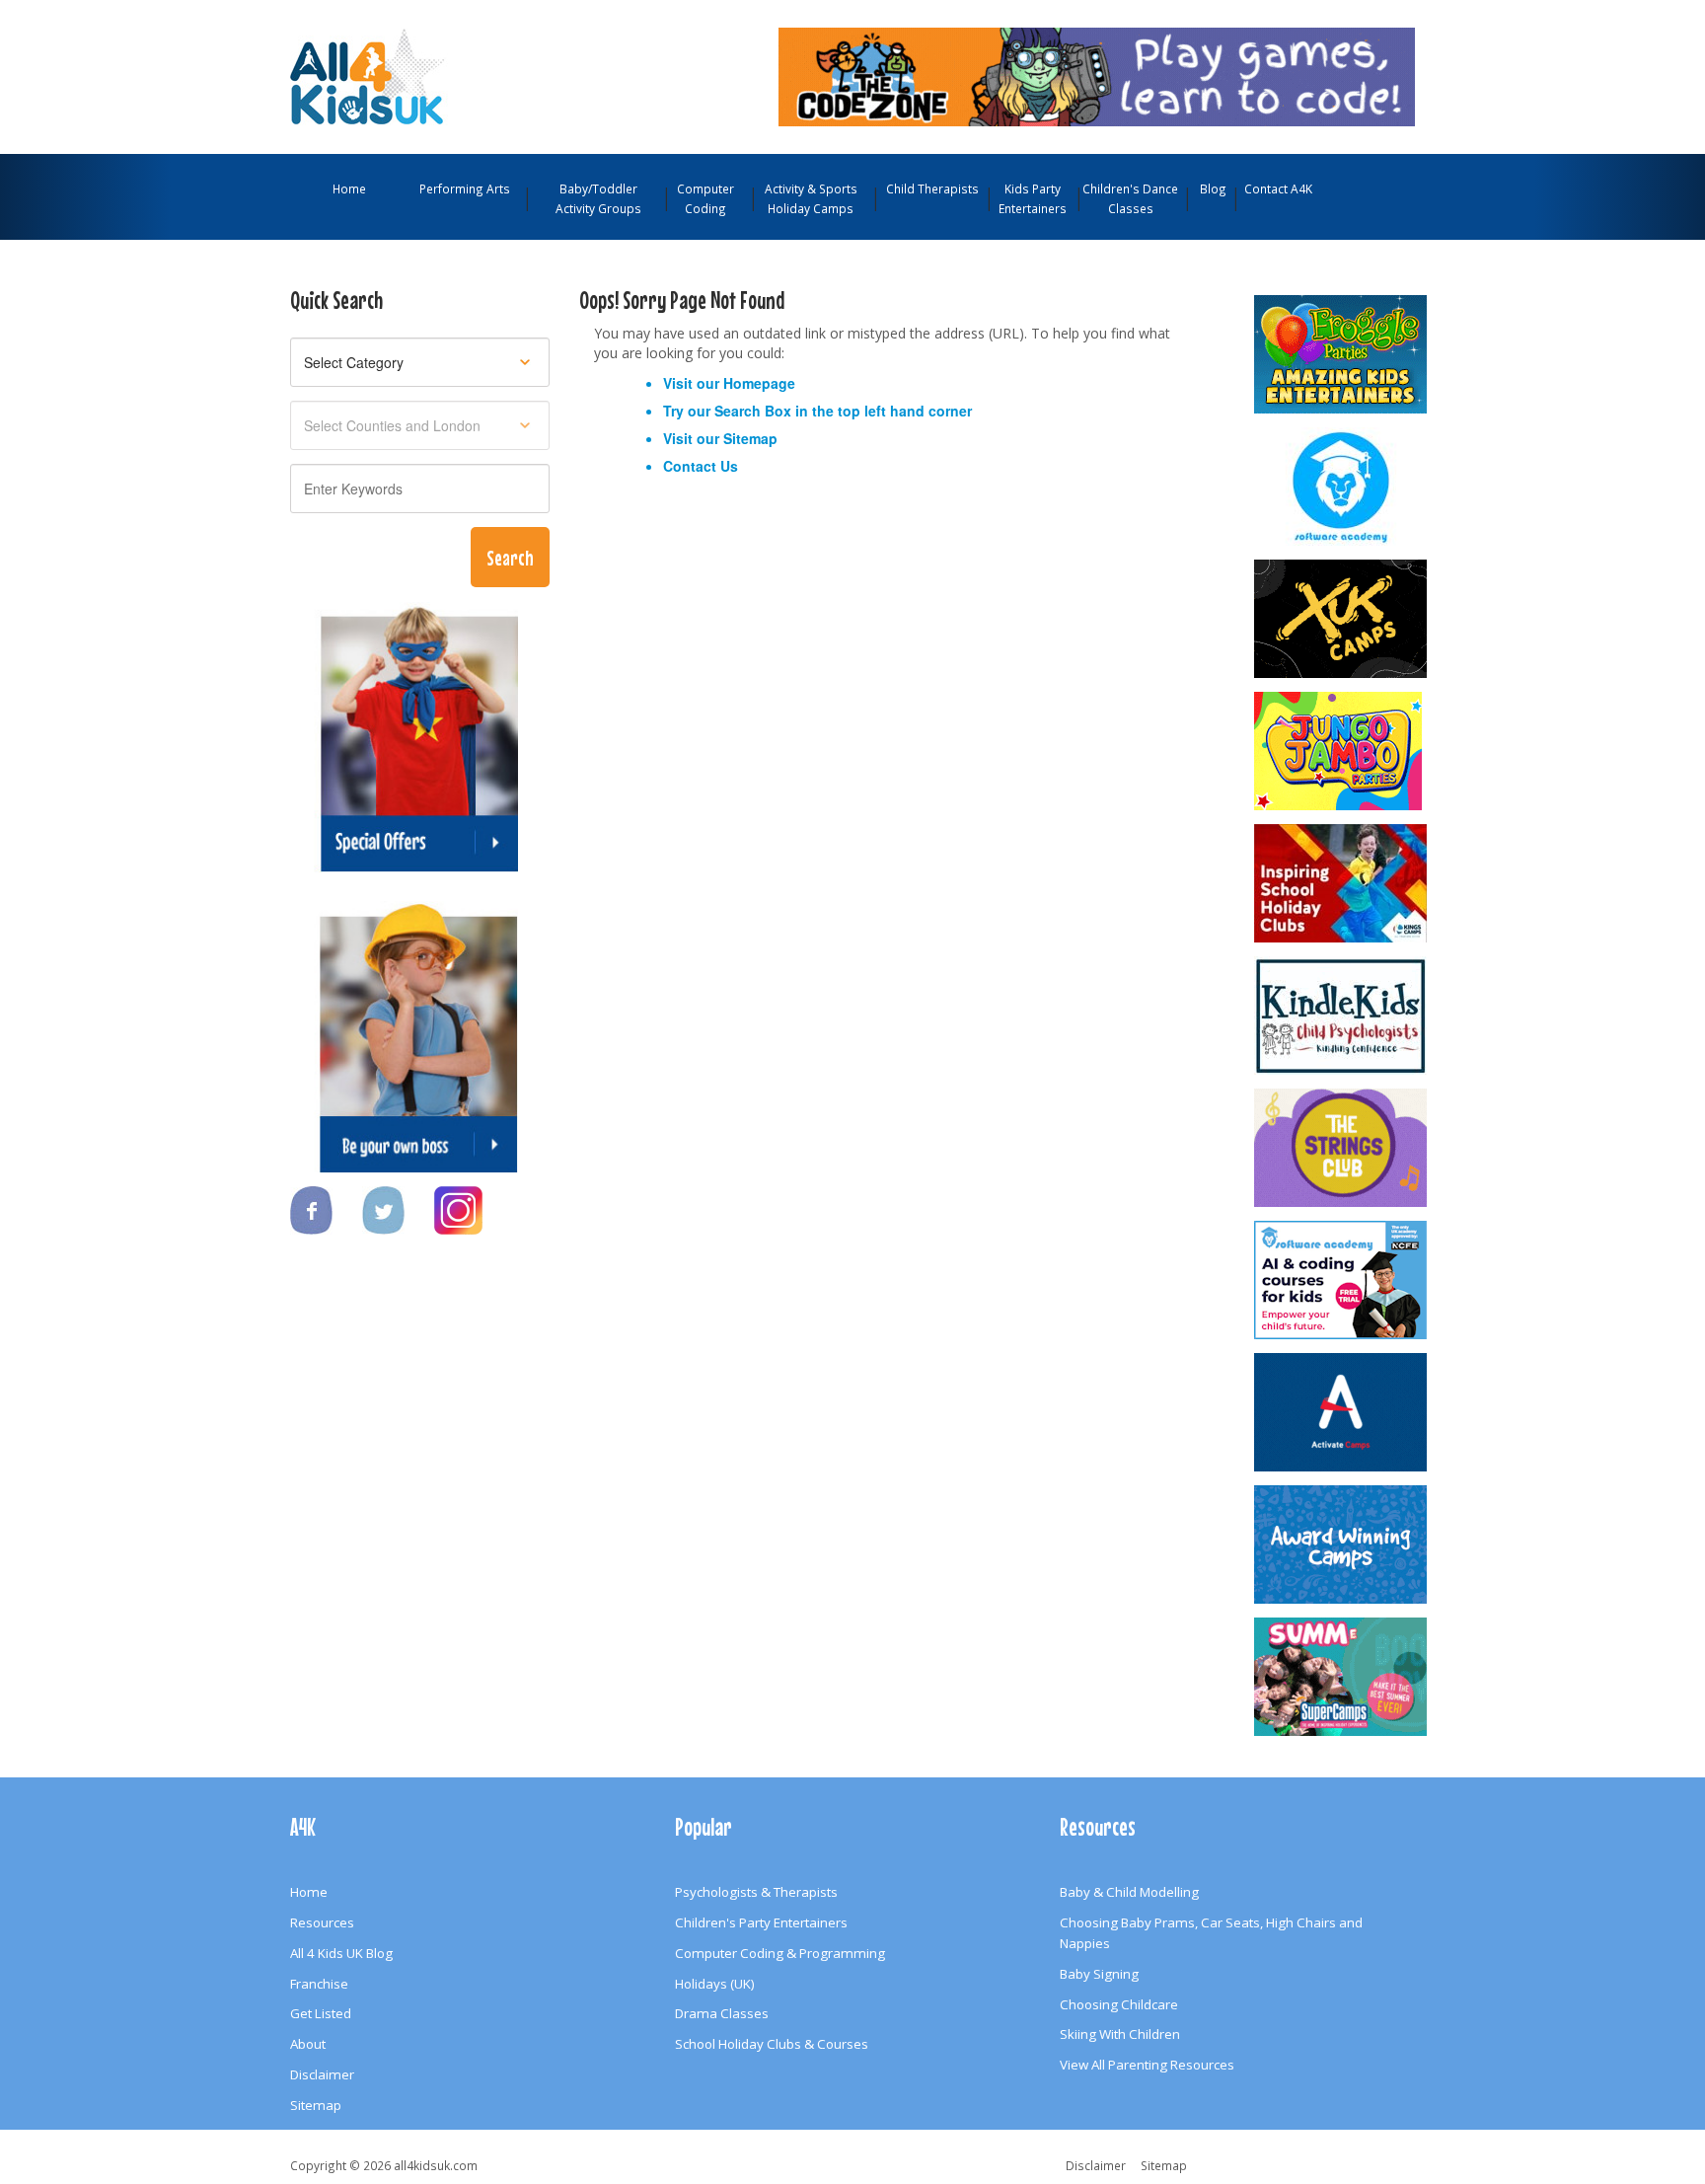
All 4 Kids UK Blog (341, 1953)
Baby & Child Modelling (1129, 1892)
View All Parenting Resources (1147, 2065)
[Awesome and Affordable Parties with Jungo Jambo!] (1342, 751)
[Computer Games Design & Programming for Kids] (1342, 487)
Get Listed (321, 2013)
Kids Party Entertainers (1033, 198)
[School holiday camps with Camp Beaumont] (1342, 1544)
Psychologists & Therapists (756, 1892)
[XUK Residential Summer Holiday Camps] (1342, 619)
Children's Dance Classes (1130, 198)
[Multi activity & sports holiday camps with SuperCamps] (1342, 1677)
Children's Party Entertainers (761, 1922)
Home (349, 188)
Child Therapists (932, 188)
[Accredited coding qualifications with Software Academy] (1342, 1280)
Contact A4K (1278, 188)
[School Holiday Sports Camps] (1342, 883)
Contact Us (701, 466)
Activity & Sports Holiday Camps (811, 198)
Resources (322, 1922)
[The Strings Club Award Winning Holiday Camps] (1342, 1148)
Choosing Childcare (1119, 2004)
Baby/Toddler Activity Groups (598, 198)
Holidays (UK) (715, 1984)
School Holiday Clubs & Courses (772, 2044)
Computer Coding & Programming (780, 1953)
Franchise (319, 1984)
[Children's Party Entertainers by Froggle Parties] (1342, 354)
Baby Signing (1099, 1974)
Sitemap (750, 438)
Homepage (759, 383)
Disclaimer (322, 2074)
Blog (1213, 188)
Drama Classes (722, 2013)
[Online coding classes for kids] (1097, 75)
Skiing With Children (1120, 2034)
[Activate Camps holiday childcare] (1342, 1412)
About (308, 2044)
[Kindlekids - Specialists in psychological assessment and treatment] (1342, 1016)
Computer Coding (705, 198)
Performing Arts (465, 188)
